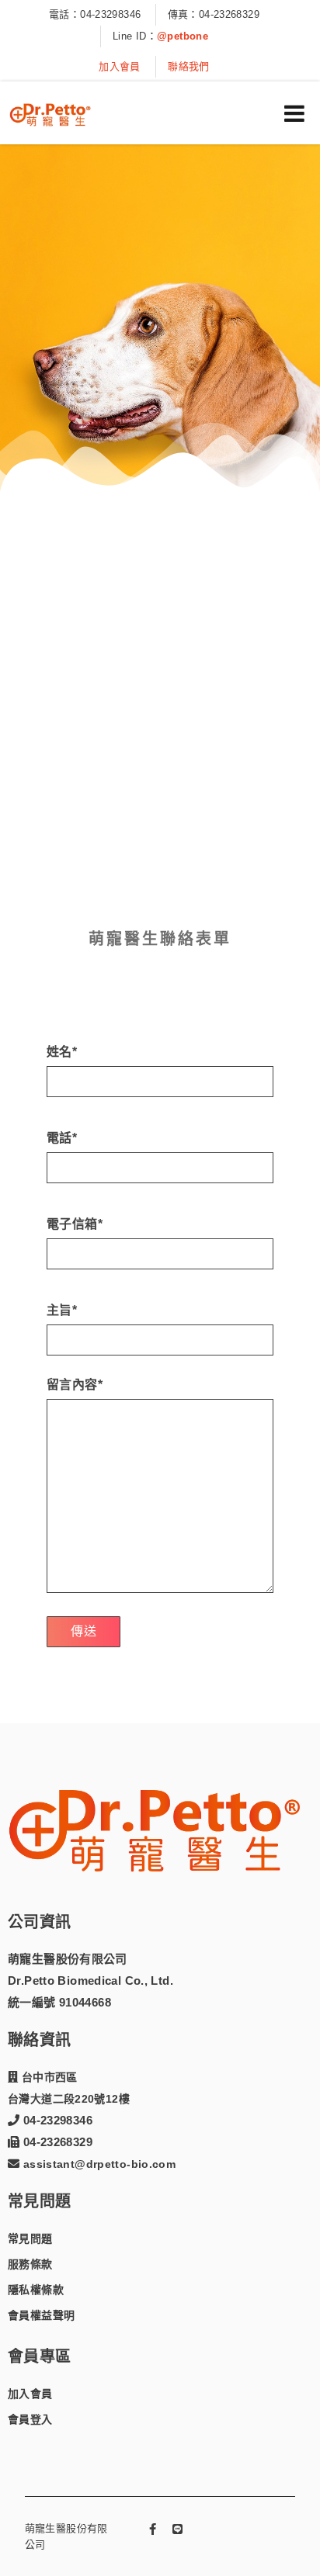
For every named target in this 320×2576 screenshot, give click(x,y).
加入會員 (120, 66)
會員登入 (30, 2419)
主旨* (62, 1311)
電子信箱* (75, 1224)
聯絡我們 (189, 66)
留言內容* (75, 1385)
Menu (294, 113)
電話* (62, 1138)
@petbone (183, 36)
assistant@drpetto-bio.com (97, 2164)
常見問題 (30, 2238)
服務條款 (30, 2264)
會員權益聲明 (41, 2315)
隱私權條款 (36, 2290)
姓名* (62, 1052)
